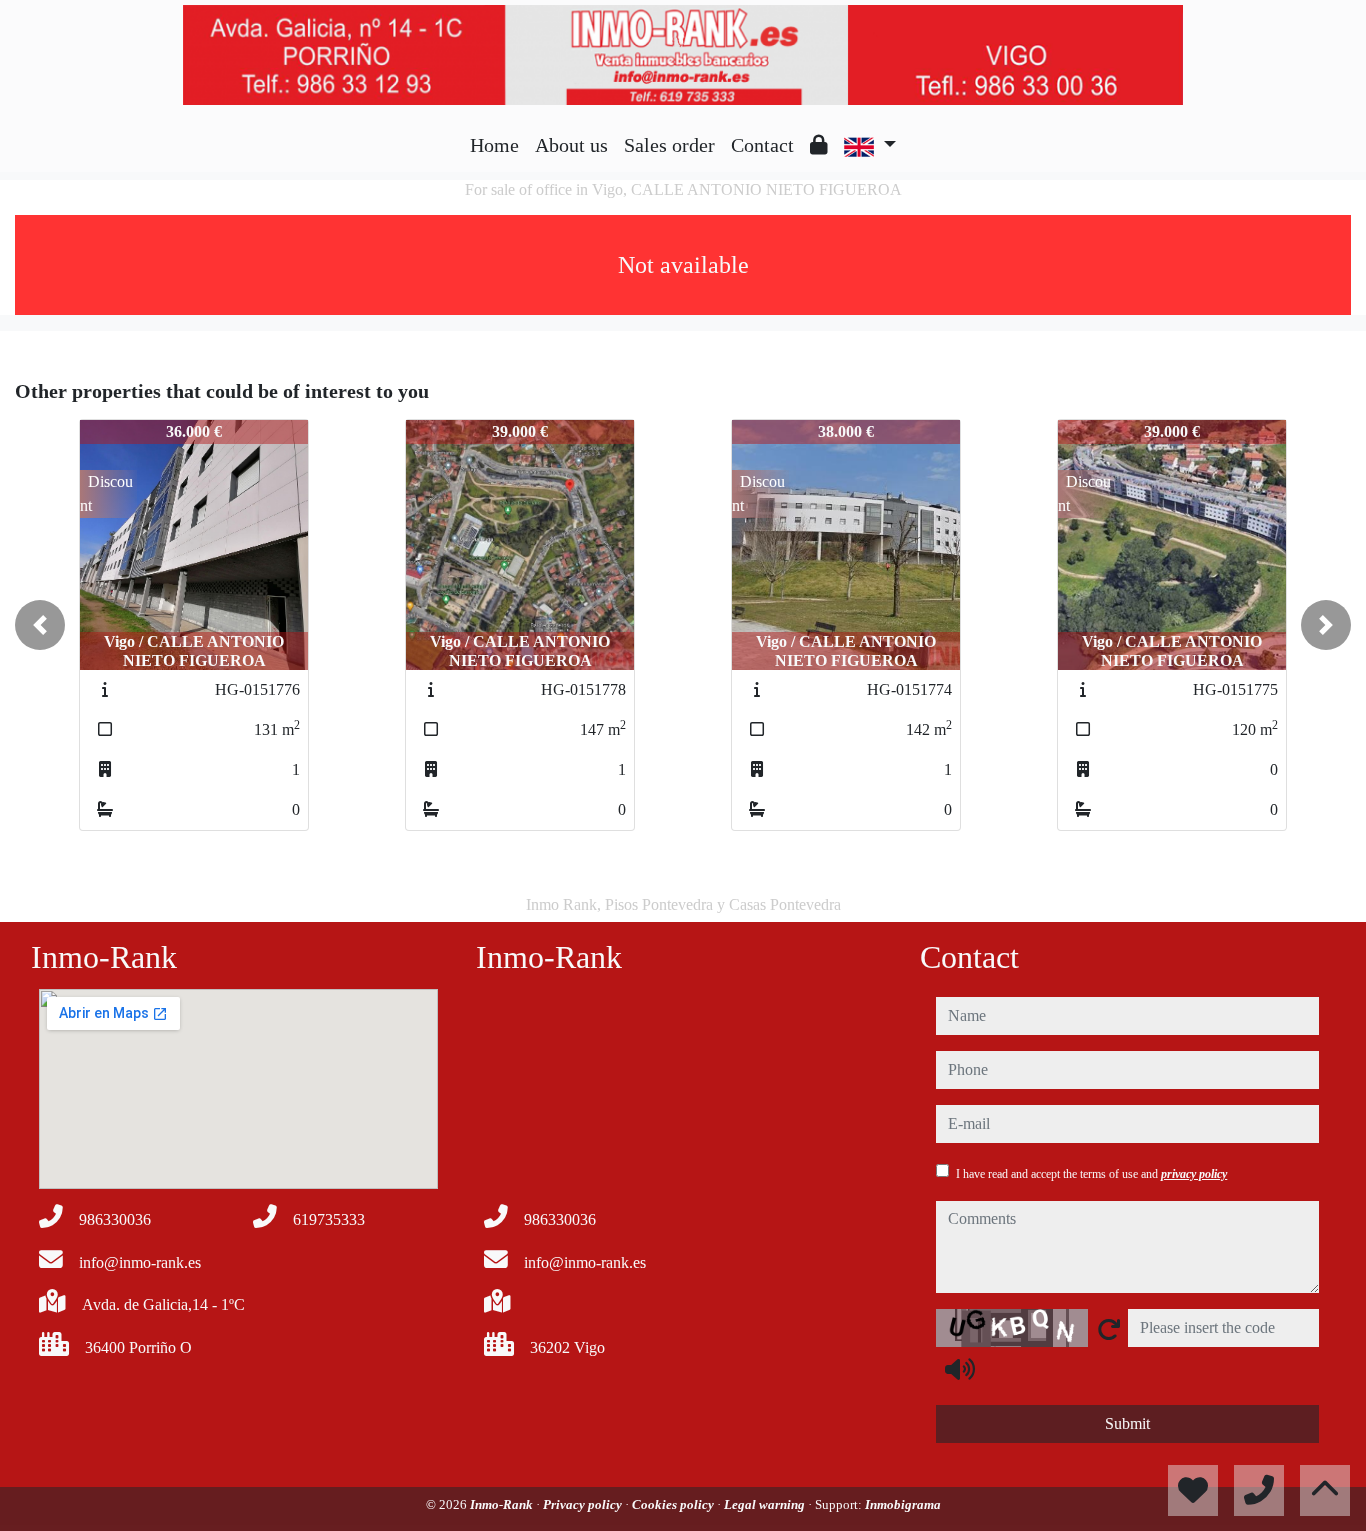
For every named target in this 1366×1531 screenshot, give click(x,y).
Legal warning (766, 1504)
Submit (1127, 1423)
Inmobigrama (903, 1504)
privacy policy (1194, 1174)
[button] (40, 625)
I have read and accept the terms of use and (1091, 1174)
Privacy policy (584, 1504)
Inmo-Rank (503, 1504)
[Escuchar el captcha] (960, 1369)
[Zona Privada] (819, 145)
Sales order (669, 145)
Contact (762, 145)
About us (571, 145)
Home (494, 145)
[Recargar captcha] (1109, 1329)
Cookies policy (674, 1504)
